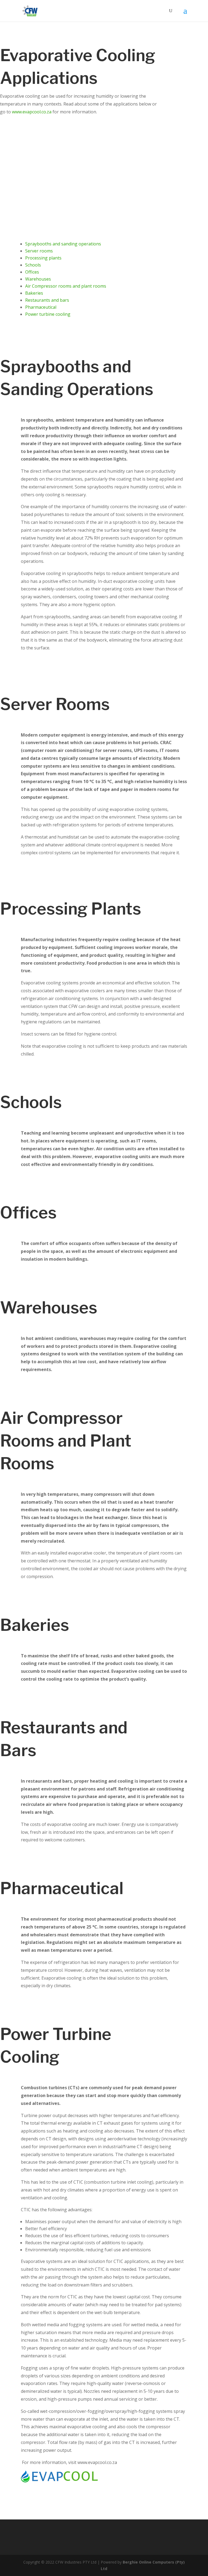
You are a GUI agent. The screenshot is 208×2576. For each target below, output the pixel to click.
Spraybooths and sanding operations (63, 244)
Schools (33, 265)
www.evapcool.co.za (32, 112)
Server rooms (39, 251)
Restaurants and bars (47, 300)
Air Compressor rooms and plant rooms (66, 286)
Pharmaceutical (41, 307)
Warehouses (38, 279)
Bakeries (34, 293)
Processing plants (43, 258)
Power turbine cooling (48, 314)
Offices (32, 272)
